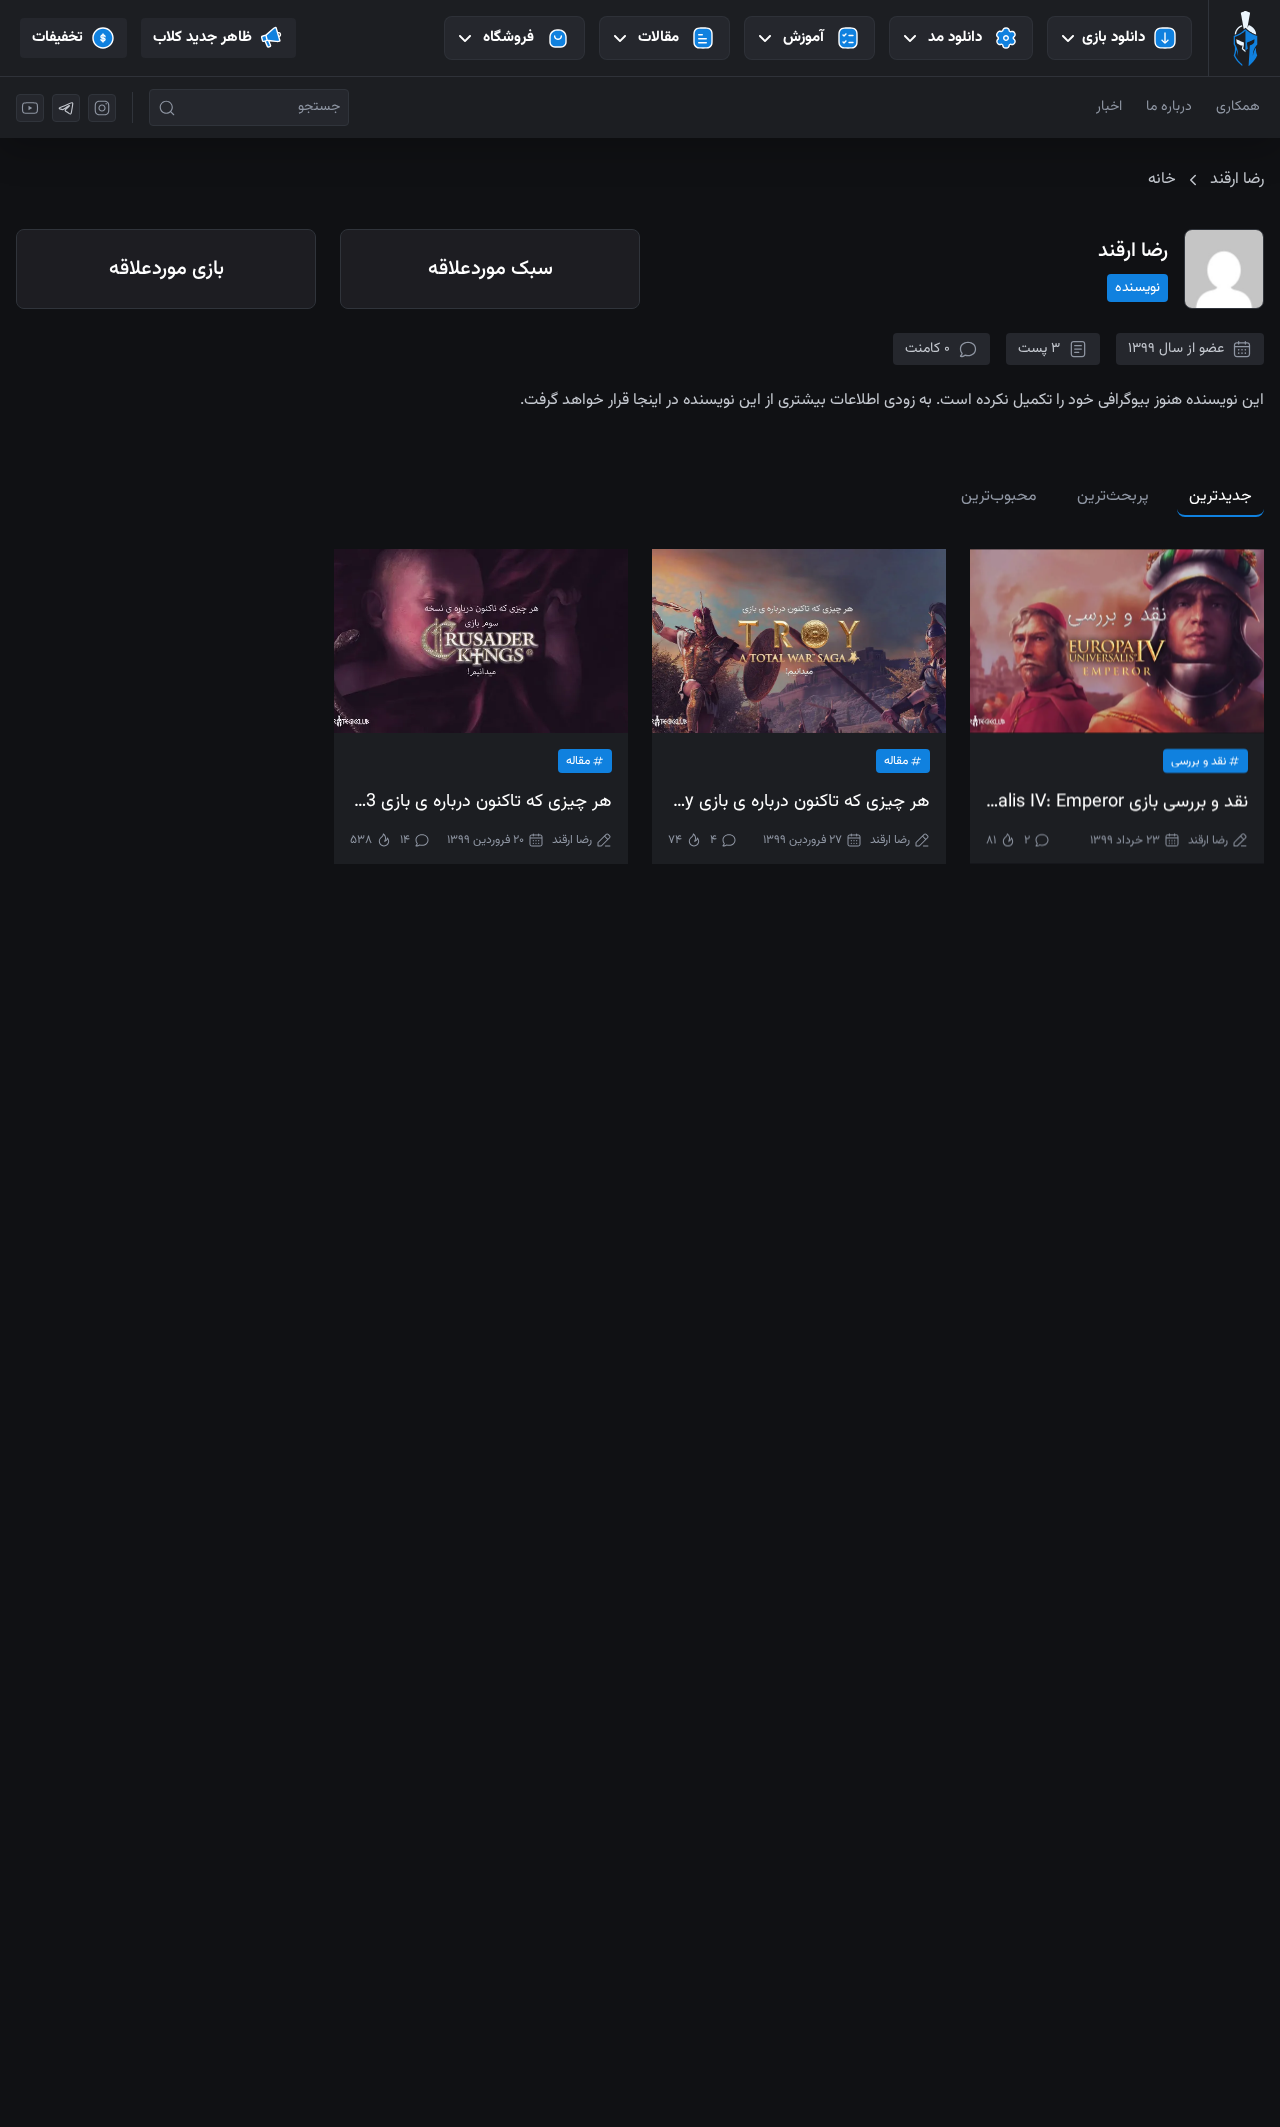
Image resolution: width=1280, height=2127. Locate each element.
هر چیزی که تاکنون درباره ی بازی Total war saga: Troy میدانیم (799, 802)
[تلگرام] (66, 108)
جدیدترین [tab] (1220, 496)
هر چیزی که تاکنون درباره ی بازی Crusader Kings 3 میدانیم (481, 802)
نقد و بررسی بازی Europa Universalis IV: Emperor (1117, 802)
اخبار (1109, 107)
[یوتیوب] (30, 108)
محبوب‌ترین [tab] (999, 496)
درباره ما (1169, 107)
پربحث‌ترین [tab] (1113, 496)
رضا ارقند (1208, 840)
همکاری (1238, 107)
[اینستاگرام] (102, 108)
